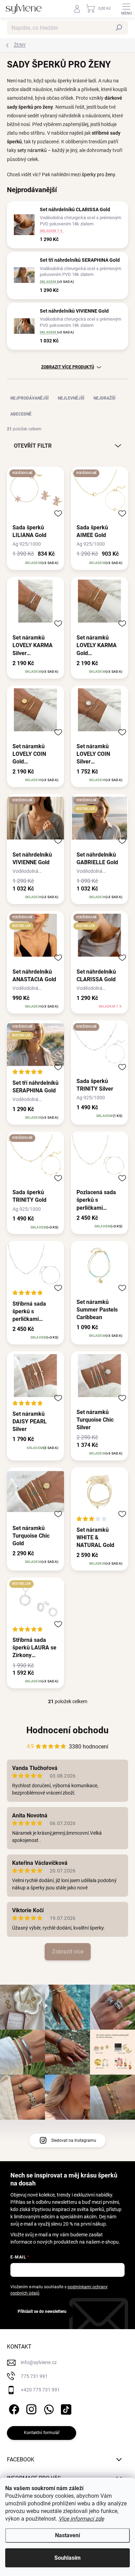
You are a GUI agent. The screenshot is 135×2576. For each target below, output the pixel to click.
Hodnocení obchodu (67, 1730)
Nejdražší (105, 398)
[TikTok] (65, 2408)
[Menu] (126, 9)
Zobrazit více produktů (68, 367)
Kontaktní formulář (42, 2433)
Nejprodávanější (30, 398)
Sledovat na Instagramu (74, 2140)
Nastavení (67, 2535)
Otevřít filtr (33, 446)
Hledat (119, 28)
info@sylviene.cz (39, 2362)
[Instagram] (30, 2408)
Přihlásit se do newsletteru (42, 2311)
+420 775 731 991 (40, 2390)
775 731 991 (34, 2376)
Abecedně (21, 414)
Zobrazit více (68, 1952)
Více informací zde (81, 2519)
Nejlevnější (71, 398)
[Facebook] (13, 2408)
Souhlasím (67, 2558)
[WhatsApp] (48, 2408)
